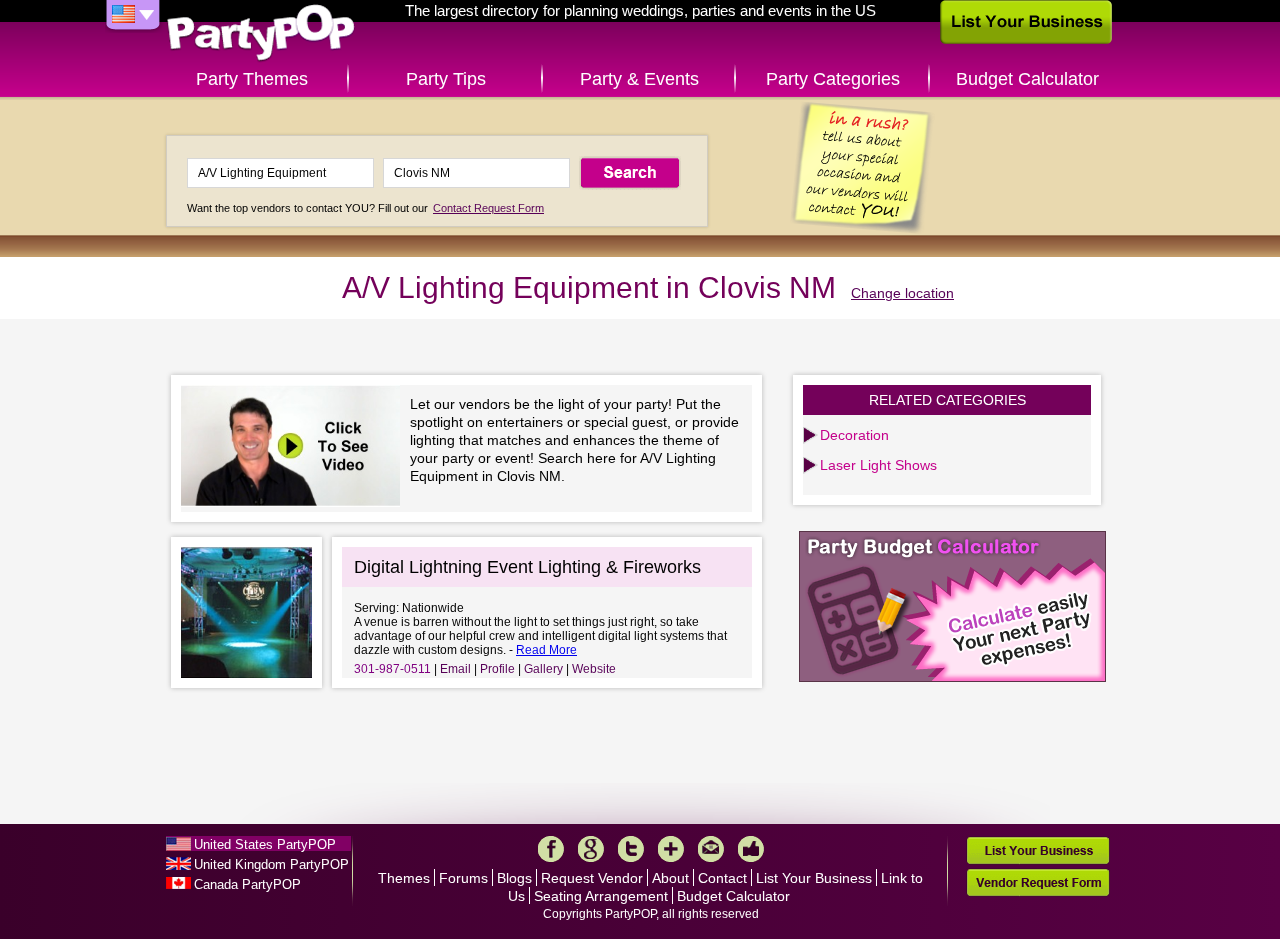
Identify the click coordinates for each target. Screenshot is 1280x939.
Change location (902, 293)
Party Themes (252, 79)
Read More (546, 650)
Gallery (543, 669)
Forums (463, 878)
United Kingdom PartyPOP (271, 864)
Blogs (514, 878)
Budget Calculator (1027, 79)
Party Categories (833, 79)
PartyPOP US (261, 33)
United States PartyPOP (265, 844)
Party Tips (446, 79)
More (671, 849)
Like (751, 849)
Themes (404, 878)
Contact (722, 878)
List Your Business (814, 878)
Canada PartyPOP (247, 884)
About (670, 878)
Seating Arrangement (601, 896)
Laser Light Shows (878, 465)
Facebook (551, 849)
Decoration (854, 435)
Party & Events (639, 79)
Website (594, 669)
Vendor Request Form (1038, 882)
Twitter (631, 849)
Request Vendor (592, 878)
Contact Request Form (488, 208)
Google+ (591, 849)
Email (455, 669)
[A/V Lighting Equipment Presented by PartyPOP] (295, 448)
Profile (497, 669)
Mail (711, 849)
